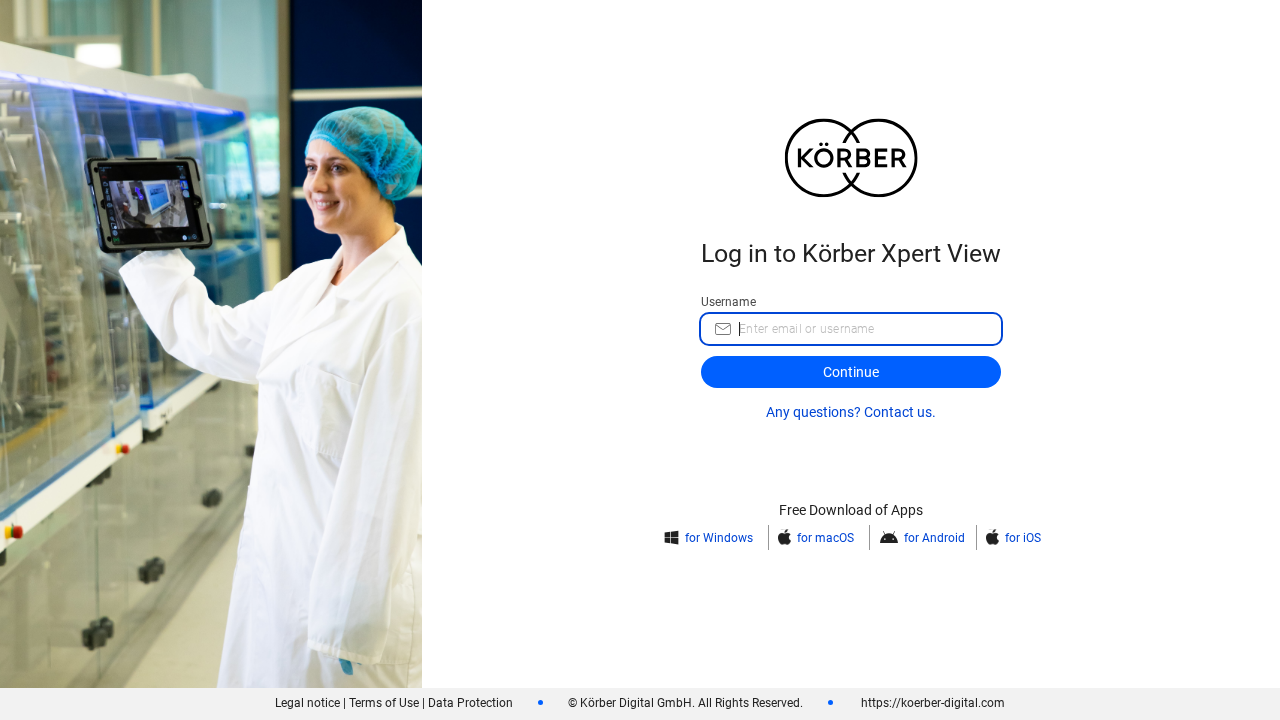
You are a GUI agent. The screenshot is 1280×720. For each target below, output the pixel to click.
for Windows (719, 538)
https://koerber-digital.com (931, 703)
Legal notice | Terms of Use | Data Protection (394, 703)
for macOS (825, 538)
